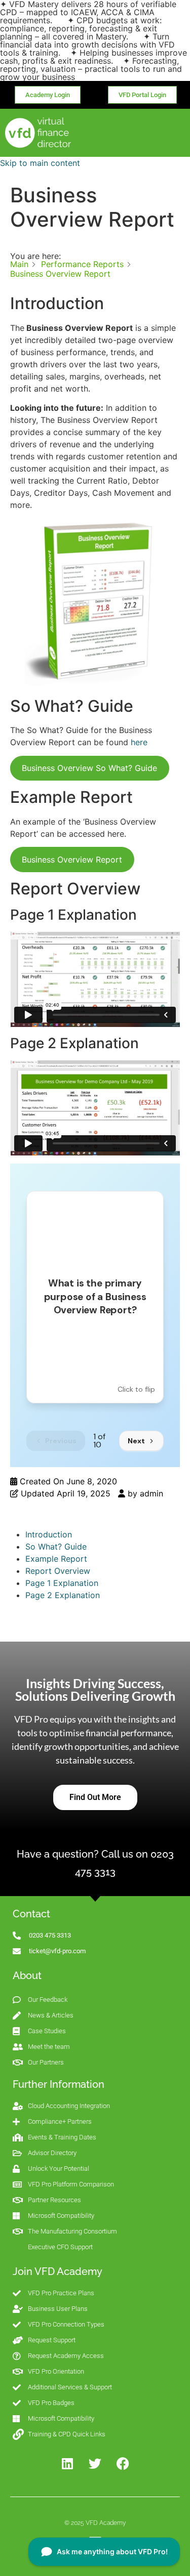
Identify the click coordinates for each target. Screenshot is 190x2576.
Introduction (49, 1534)
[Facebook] (123, 2464)
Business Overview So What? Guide (89, 768)
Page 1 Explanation (62, 1583)
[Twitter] (95, 2464)
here (139, 742)
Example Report (56, 1559)
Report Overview (58, 1571)
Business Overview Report (72, 860)
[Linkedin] (67, 2464)
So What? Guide (56, 1547)
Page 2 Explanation (63, 1595)
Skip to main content (40, 163)
